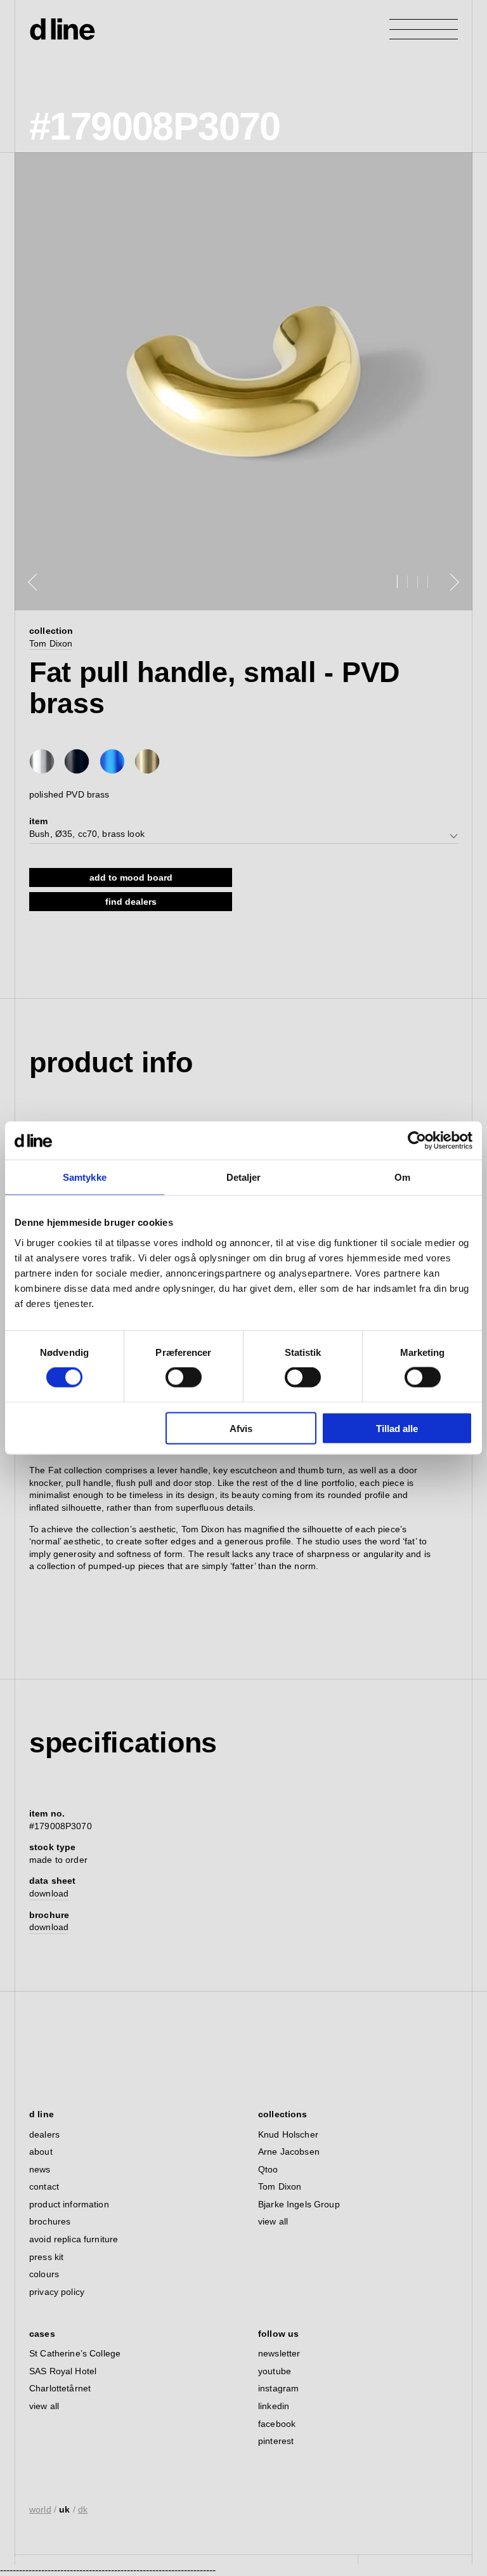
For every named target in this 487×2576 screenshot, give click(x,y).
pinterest (276, 2441)
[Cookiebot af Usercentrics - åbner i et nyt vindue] (417, 1141)
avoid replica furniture (74, 2239)
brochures (50, 2221)
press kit (46, 2257)
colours (44, 2274)
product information (69, 2204)
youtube (275, 2371)
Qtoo (268, 2169)
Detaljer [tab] (244, 1177)
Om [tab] (402, 1177)
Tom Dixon (51, 643)
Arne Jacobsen (289, 2152)
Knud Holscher (288, 2134)
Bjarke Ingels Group (299, 2204)
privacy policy (57, 2292)
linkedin (274, 2406)
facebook (277, 2424)
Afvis (241, 1428)
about (41, 2152)
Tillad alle (397, 1428)
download (49, 1893)
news (40, 2169)
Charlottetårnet (60, 2388)
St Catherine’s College (75, 2353)
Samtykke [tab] (85, 1177)
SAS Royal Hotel (63, 2371)
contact (44, 2186)
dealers (44, 2134)
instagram (278, 2388)
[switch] (184, 1377)
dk (83, 2509)
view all (273, 2221)
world (40, 2509)
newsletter (279, 2353)
